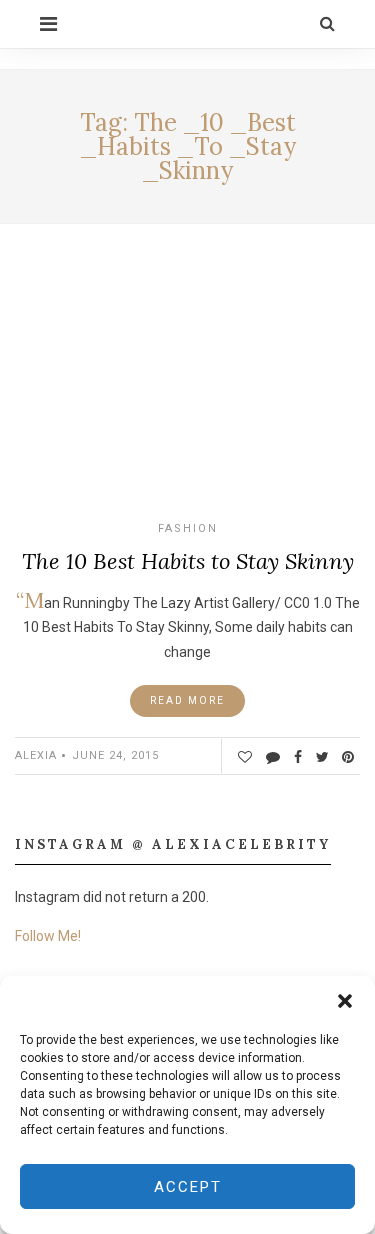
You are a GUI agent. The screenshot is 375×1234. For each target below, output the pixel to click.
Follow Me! (48, 936)
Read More (187, 700)
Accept (188, 1187)
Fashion (188, 528)
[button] (345, 1001)
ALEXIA (36, 755)
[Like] (244, 757)
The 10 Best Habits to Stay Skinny (188, 561)
